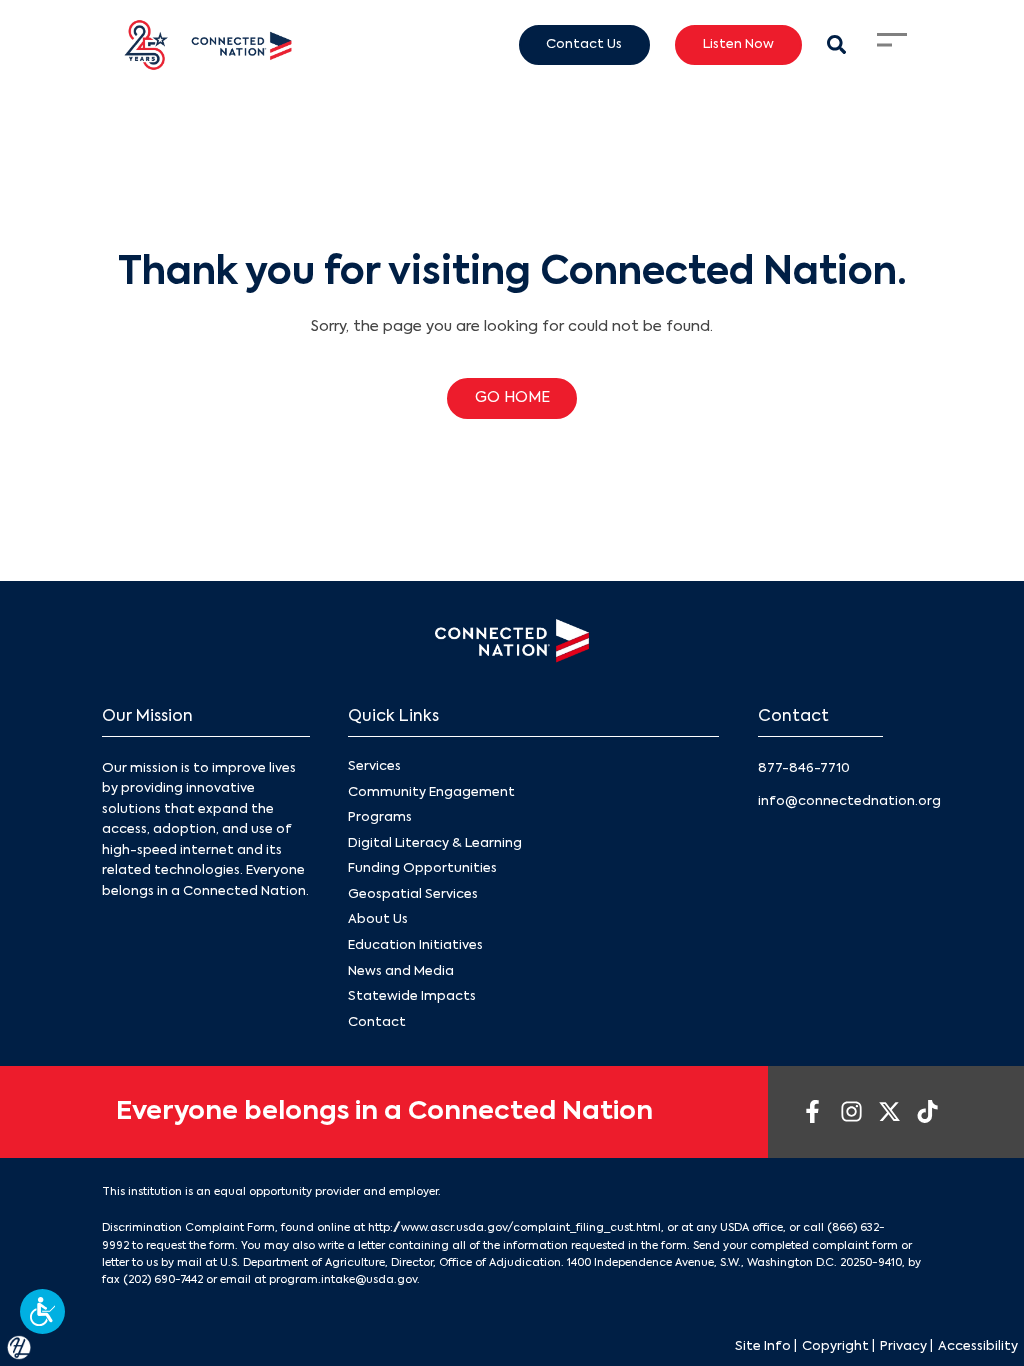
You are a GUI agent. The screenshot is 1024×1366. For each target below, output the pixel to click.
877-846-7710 (804, 768)
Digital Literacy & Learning (435, 843)
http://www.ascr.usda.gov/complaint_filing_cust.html (514, 1228)
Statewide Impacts (412, 996)
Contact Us (584, 44)
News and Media (401, 971)
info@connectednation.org (849, 801)
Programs (380, 817)
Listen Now (738, 44)
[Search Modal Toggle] (836, 44)
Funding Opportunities (422, 868)
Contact (377, 1022)
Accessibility (978, 1346)
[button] (42, 1311)
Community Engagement (431, 792)
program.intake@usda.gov (343, 1280)
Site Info (763, 1346)
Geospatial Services (413, 894)
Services (374, 766)
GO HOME (512, 398)
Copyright (835, 1346)
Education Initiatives (415, 945)
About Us (378, 919)
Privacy (903, 1346)
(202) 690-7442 (163, 1280)
